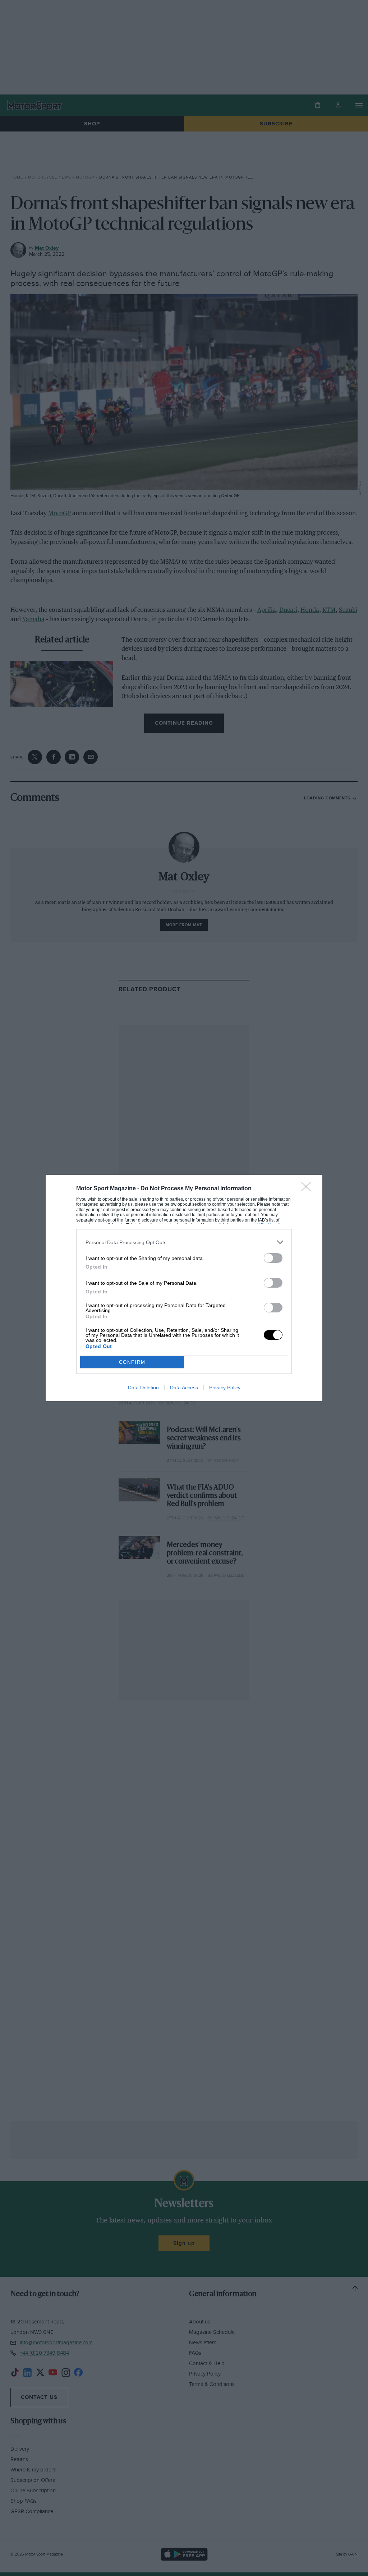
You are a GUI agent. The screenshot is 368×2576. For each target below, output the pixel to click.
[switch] (273, 1258)
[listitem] (184, 1242)
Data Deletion (143, 1388)
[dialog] (184, 1288)
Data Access (184, 1388)
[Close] (308, 1189)
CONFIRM (132, 1362)
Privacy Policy (225, 1388)
